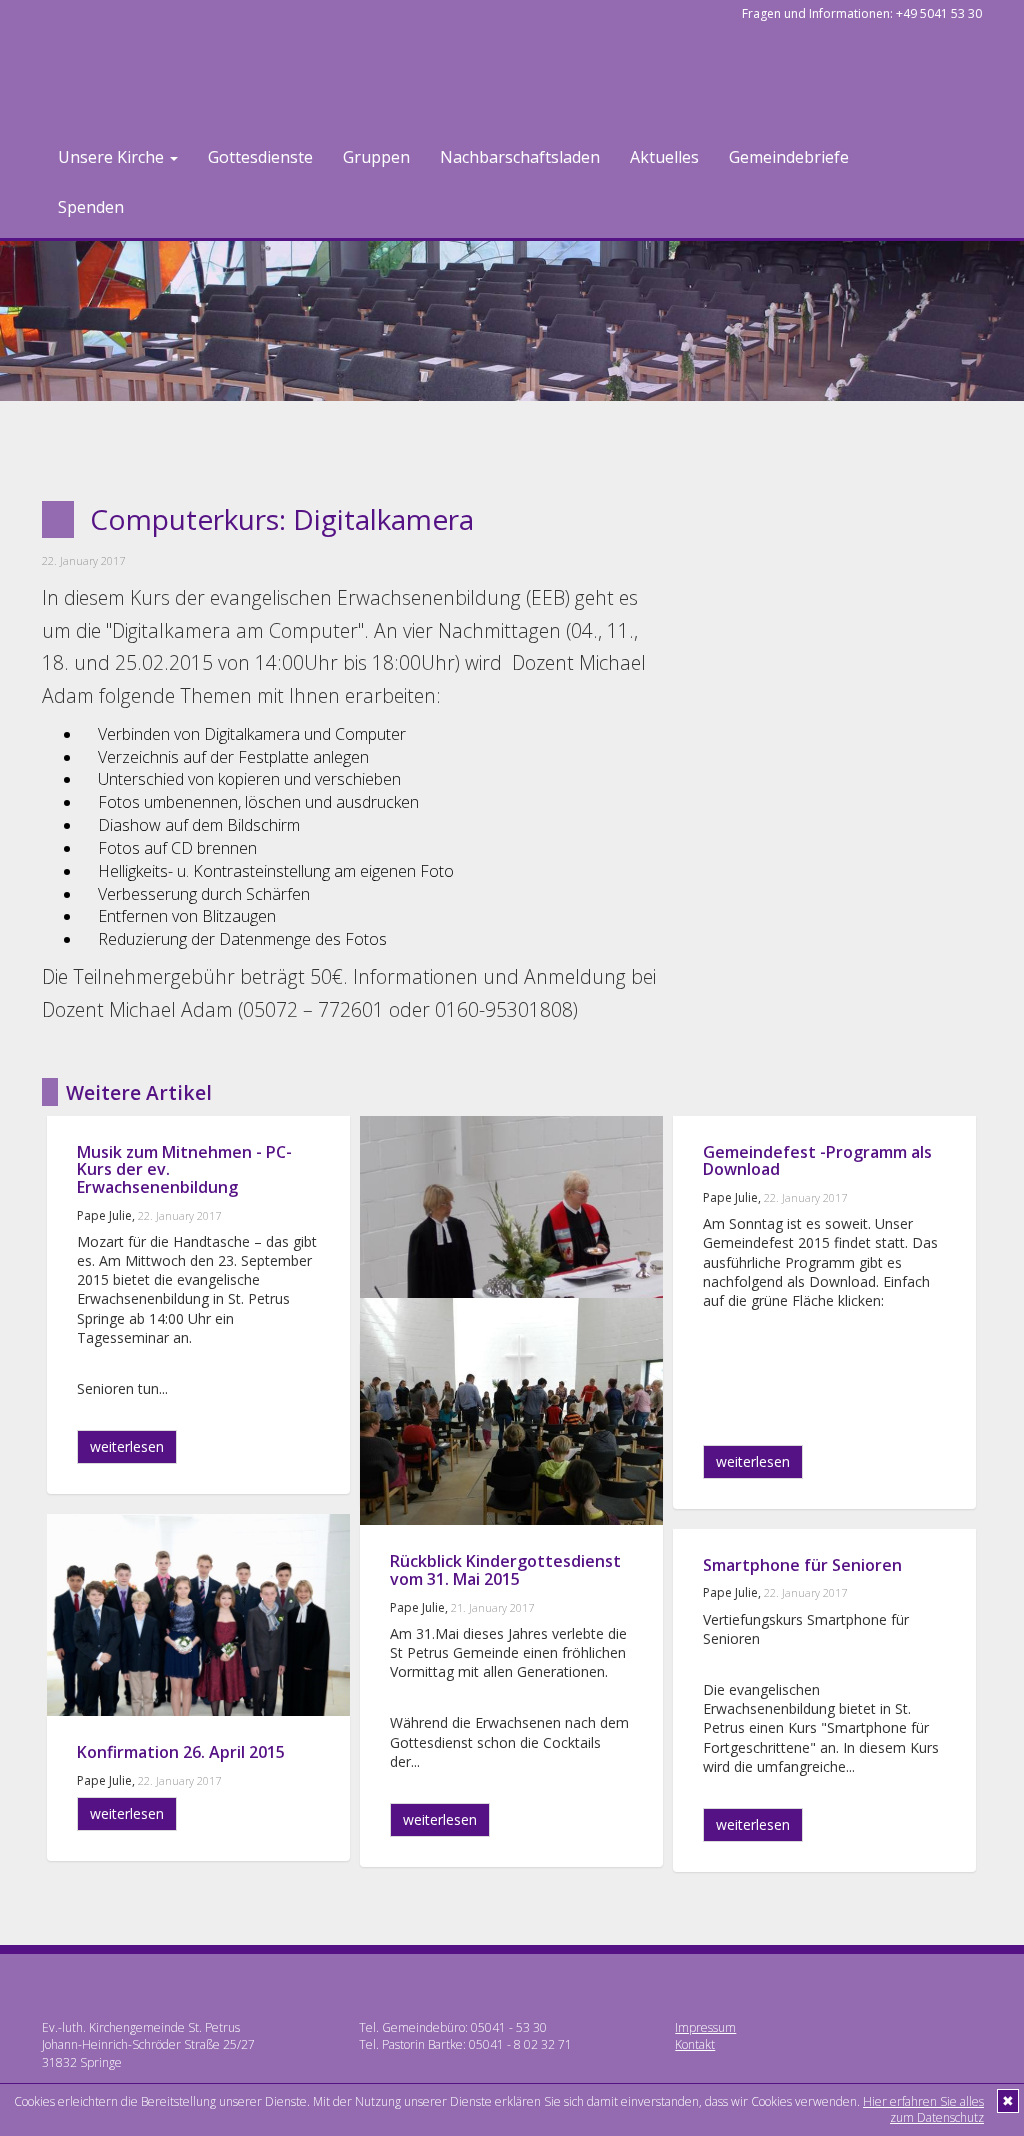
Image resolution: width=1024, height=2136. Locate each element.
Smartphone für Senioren (802, 1565)
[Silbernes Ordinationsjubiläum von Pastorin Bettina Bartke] (511, 1229)
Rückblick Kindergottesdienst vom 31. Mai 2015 (505, 1570)
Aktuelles (664, 157)
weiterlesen (127, 1446)
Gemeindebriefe (789, 157)
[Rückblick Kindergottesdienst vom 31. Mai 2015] (511, 1411)
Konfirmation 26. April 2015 (181, 1752)
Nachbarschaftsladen (520, 157)
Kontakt (695, 2044)
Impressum (705, 2027)
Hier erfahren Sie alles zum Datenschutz (923, 2109)
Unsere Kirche (113, 157)
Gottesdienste (260, 157)
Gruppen (376, 157)
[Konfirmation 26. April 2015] (198, 1615)
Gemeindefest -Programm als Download (817, 1161)
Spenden (91, 207)
